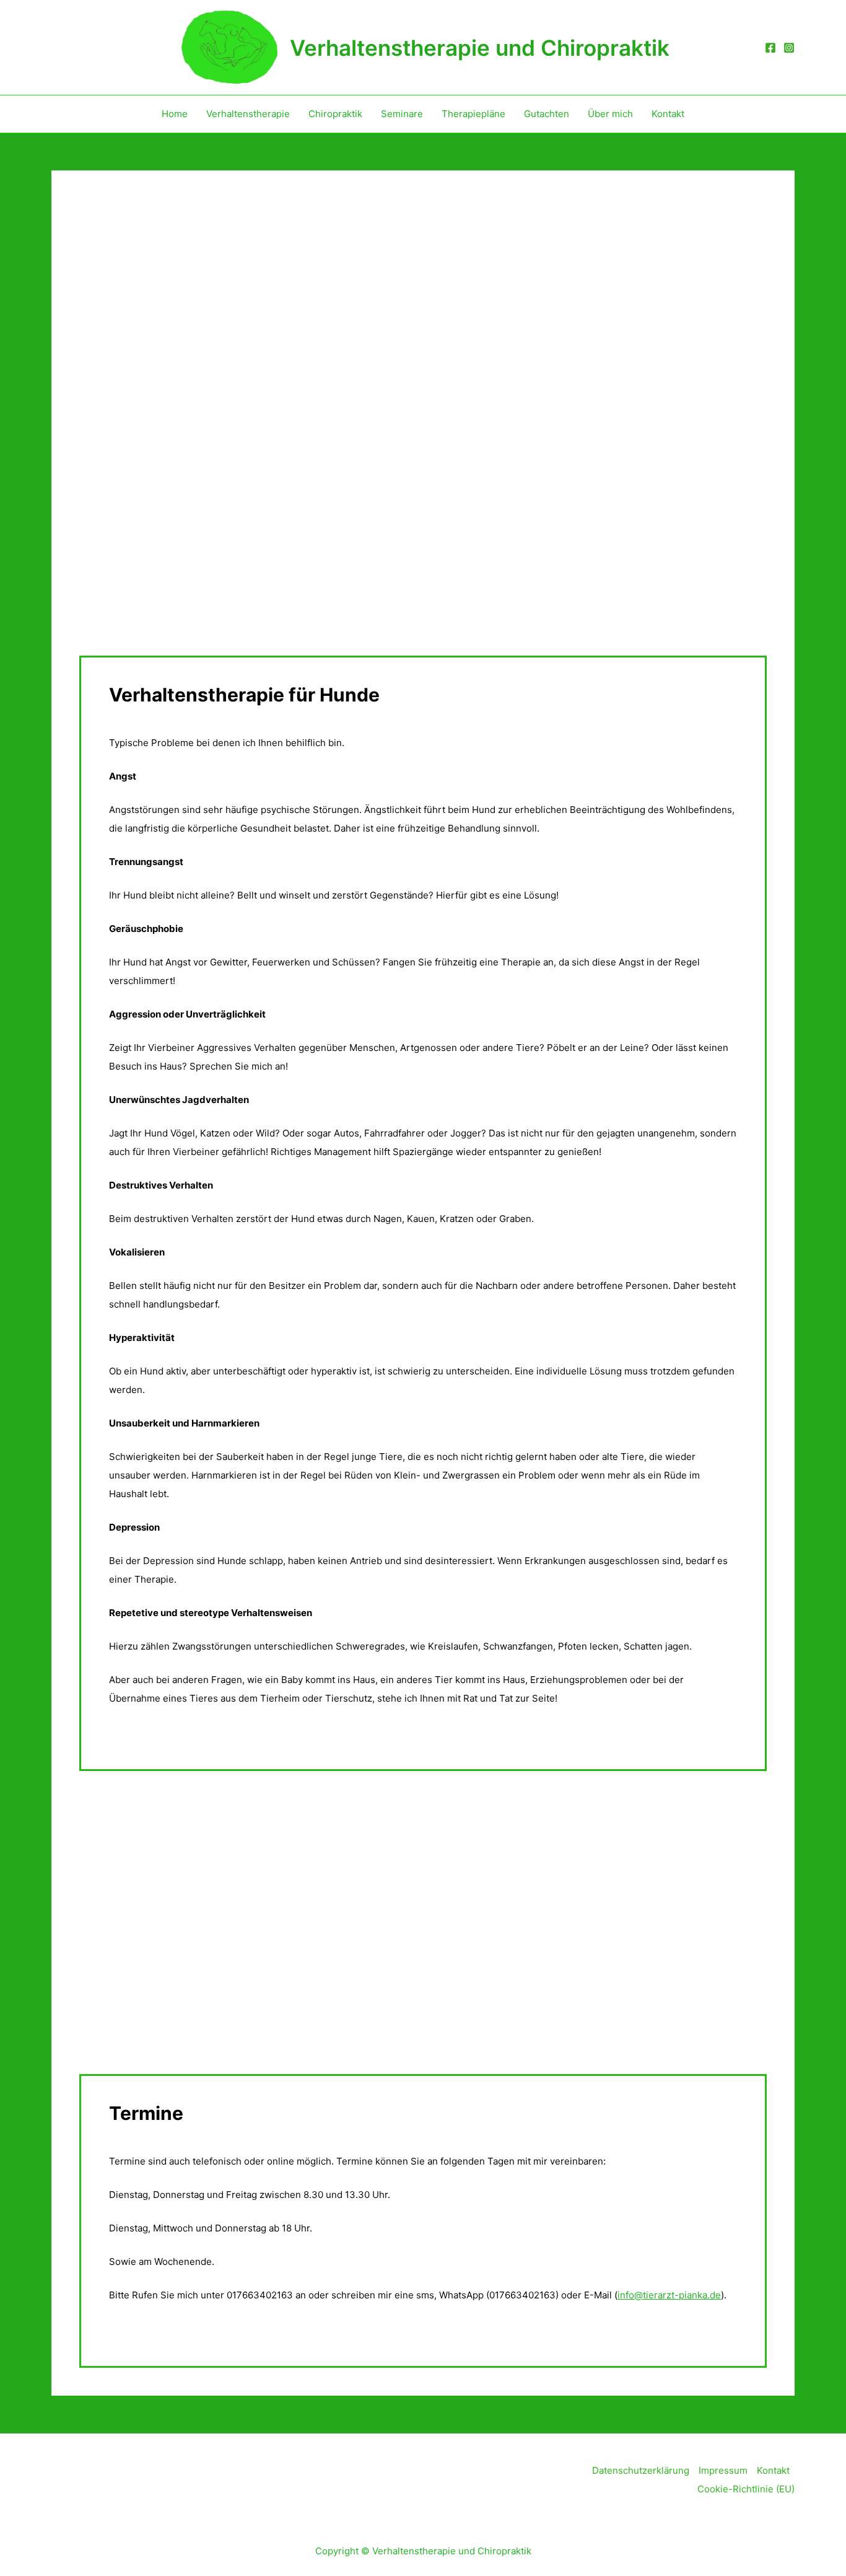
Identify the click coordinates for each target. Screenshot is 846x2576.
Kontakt (668, 114)
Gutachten (547, 114)
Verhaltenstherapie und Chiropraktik (480, 48)
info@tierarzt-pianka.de (669, 2295)
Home (175, 114)
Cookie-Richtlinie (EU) (746, 2489)
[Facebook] (770, 48)
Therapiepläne (473, 114)
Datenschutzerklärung (641, 2470)
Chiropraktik (335, 114)
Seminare (402, 114)
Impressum (723, 2470)
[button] (90, 428)
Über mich (610, 114)
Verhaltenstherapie (248, 114)
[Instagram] (789, 48)
